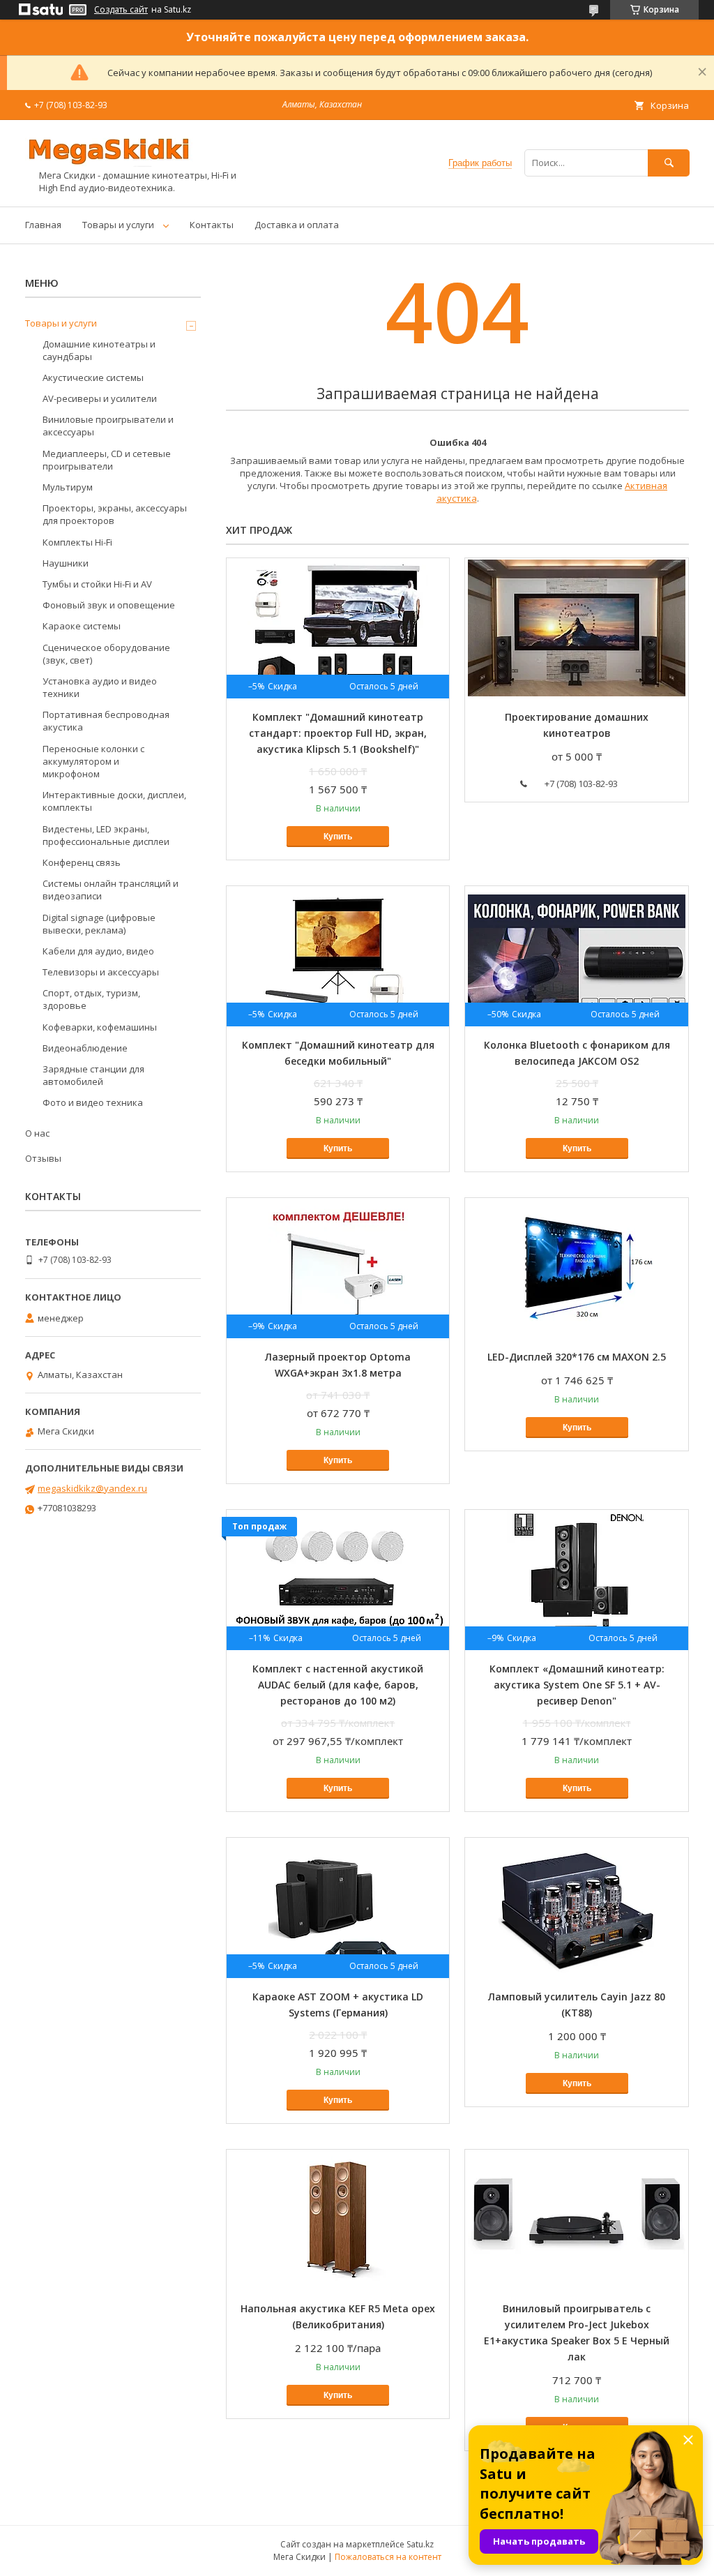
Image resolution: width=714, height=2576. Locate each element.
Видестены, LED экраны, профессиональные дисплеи (106, 835)
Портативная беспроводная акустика (106, 721)
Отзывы (43, 1158)
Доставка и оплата (297, 225)
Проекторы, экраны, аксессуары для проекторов (115, 514)
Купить (338, 837)
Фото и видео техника (93, 1102)
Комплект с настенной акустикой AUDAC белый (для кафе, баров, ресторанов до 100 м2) (338, 1685)
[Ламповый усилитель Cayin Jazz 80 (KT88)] (576, 1908)
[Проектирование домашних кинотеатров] (576, 628)
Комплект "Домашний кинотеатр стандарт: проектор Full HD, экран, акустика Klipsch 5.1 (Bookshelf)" (338, 733)
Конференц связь (82, 862)
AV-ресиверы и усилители (100, 398)
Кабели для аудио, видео (98, 951)
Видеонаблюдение (85, 1048)
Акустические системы (93, 377)
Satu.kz (420, 2544)
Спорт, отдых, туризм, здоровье (91, 999)
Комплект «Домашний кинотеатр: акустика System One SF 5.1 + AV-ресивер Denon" (577, 1685)
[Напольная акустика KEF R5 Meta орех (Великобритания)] (338, 2219)
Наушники (66, 563)
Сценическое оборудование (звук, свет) (106, 654)
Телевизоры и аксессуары (101, 972)
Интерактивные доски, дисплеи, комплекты (114, 801)
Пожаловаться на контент (388, 2557)
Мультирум (68, 487)
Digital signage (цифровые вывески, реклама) (99, 924)
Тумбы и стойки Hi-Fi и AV (97, 584)
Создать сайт (121, 10)
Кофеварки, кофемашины (100, 1027)
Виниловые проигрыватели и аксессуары (108, 426)
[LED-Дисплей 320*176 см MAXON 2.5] (576, 1268)
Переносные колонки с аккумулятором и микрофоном (93, 761)
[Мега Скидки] (109, 163)
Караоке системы (82, 626)
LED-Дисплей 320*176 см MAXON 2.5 (577, 1357)
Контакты (212, 225)
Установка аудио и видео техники (100, 687)
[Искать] (669, 163)
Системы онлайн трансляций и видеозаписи (111, 890)
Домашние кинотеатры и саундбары (99, 350)
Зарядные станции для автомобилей (93, 1075)
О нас (37, 1133)
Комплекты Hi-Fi (77, 542)
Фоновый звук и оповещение (109, 605)
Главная (43, 225)
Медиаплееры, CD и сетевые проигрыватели (107, 460)
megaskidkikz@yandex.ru (92, 1488)
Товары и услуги (118, 225)
